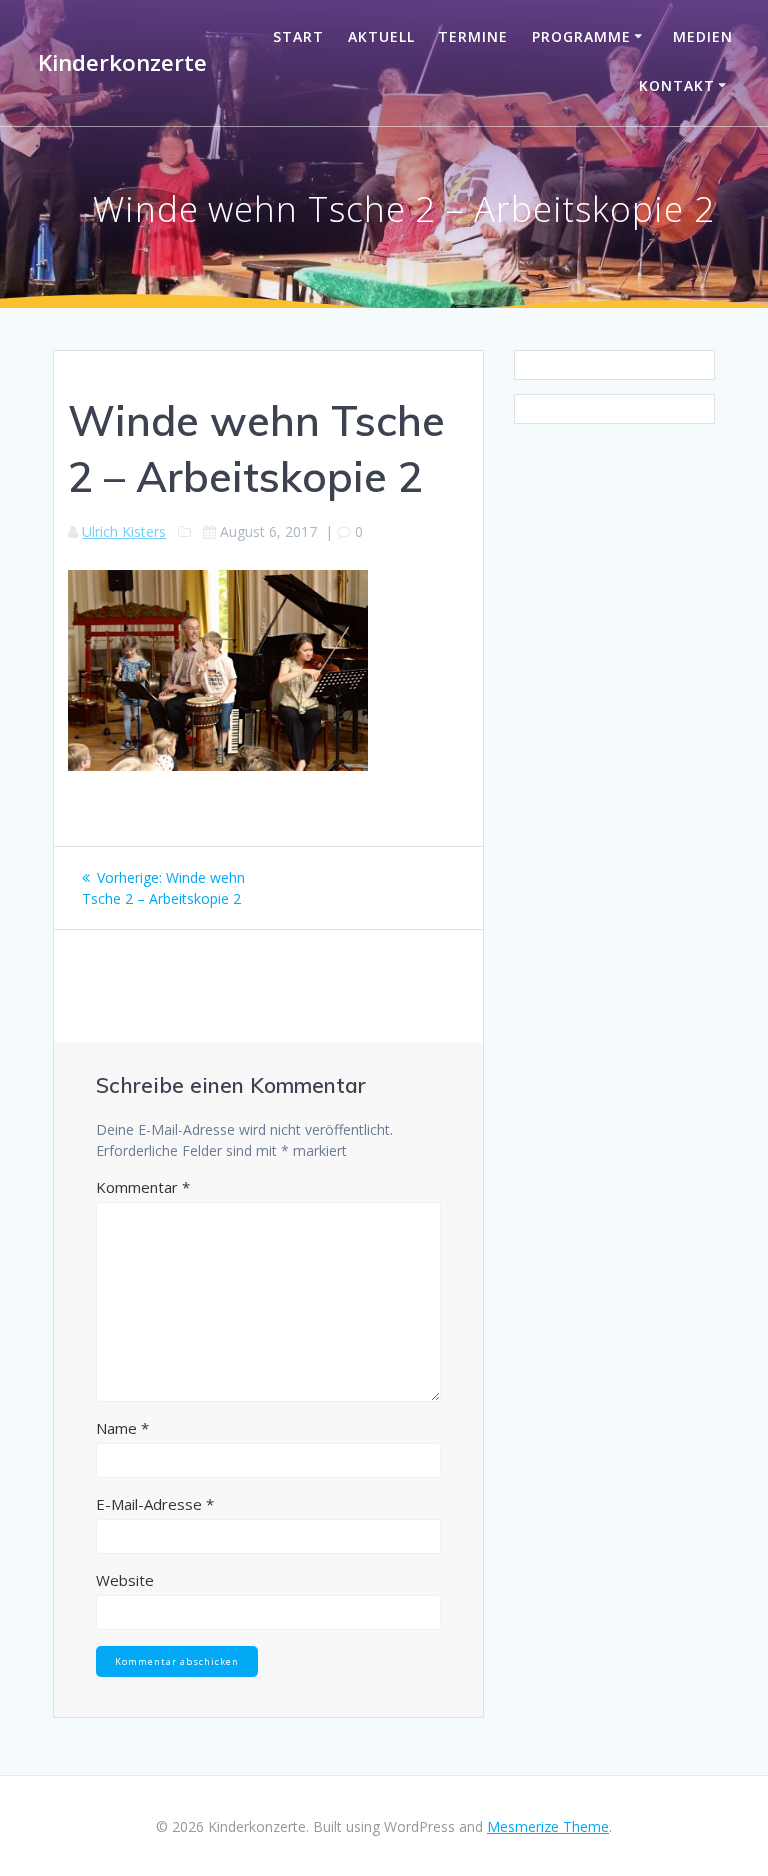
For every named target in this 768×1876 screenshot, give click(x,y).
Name (122, 1428)
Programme (581, 36)
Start (298, 36)
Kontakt (677, 85)
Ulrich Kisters (124, 531)
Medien (703, 36)
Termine (473, 36)
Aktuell (381, 36)
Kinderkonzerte (122, 63)
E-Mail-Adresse (155, 1504)
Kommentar (143, 1187)
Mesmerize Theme (548, 1826)
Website (125, 1580)
